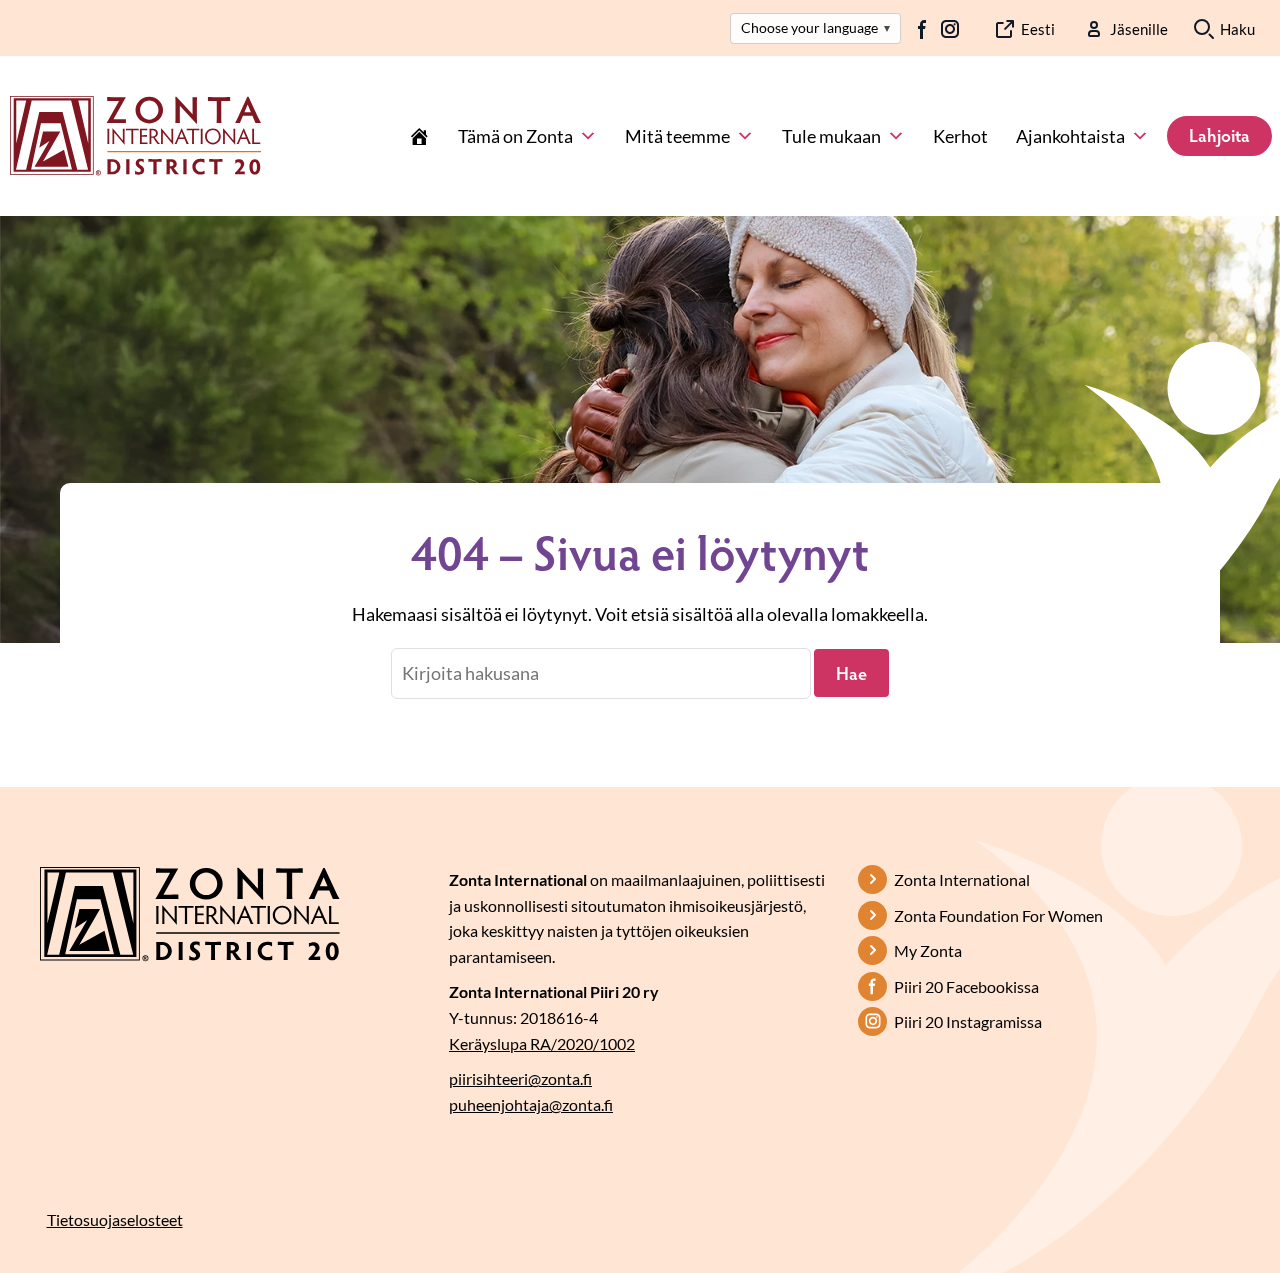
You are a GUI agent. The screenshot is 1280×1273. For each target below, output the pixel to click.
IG (950, 29)
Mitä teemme (677, 136)
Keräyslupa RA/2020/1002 (542, 1043)
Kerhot (960, 136)
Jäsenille (1139, 29)
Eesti (1038, 29)
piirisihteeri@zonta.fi (520, 1078)
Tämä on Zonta (515, 136)
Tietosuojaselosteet (115, 1219)
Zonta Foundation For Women (998, 915)
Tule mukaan (831, 136)
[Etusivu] (419, 136)
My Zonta (928, 950)
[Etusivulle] (135, 134)
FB (923, 29)
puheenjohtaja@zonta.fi (531, 1104)
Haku (1237, 29)
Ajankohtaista (1070, 136)
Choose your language (815, 27)
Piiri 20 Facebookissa (966, 986)
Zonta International (962, 879)
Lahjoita (1219, 135)
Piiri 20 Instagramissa (968, 1021)
